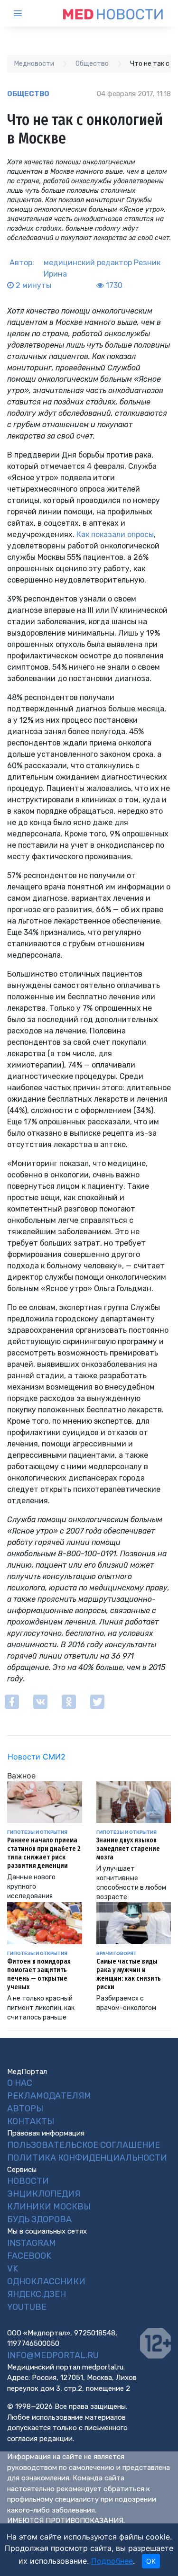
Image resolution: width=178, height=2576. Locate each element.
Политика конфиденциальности (87, 2158)
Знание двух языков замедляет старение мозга (128, 1849)
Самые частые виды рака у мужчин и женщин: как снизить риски (129, 1974)
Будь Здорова (39, 2219)
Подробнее (112, 2561)
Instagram (32, 2243)
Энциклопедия (44, 2194)
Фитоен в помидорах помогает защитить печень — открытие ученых (39, 1974)
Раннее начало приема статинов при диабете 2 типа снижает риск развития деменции (44, 1853)
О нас (20, 2083)
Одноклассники (46, 2281)
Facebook (29, 2256)
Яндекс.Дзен (37, 2294)
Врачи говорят (117, 1953)
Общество (28, 94)
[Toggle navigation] (26, 13)
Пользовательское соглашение (84, 2145)
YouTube (27, 2307)
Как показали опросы (115, 534)
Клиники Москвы (49, 2207)
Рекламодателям (49, 2096)
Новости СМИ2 (37, 1757)
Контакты (31, 2121)
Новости (28, 2181)
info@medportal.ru (53, 2355)
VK (13, 2269)
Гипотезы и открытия (37, 1832)
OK (151, 2561)
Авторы (25, 2109)
